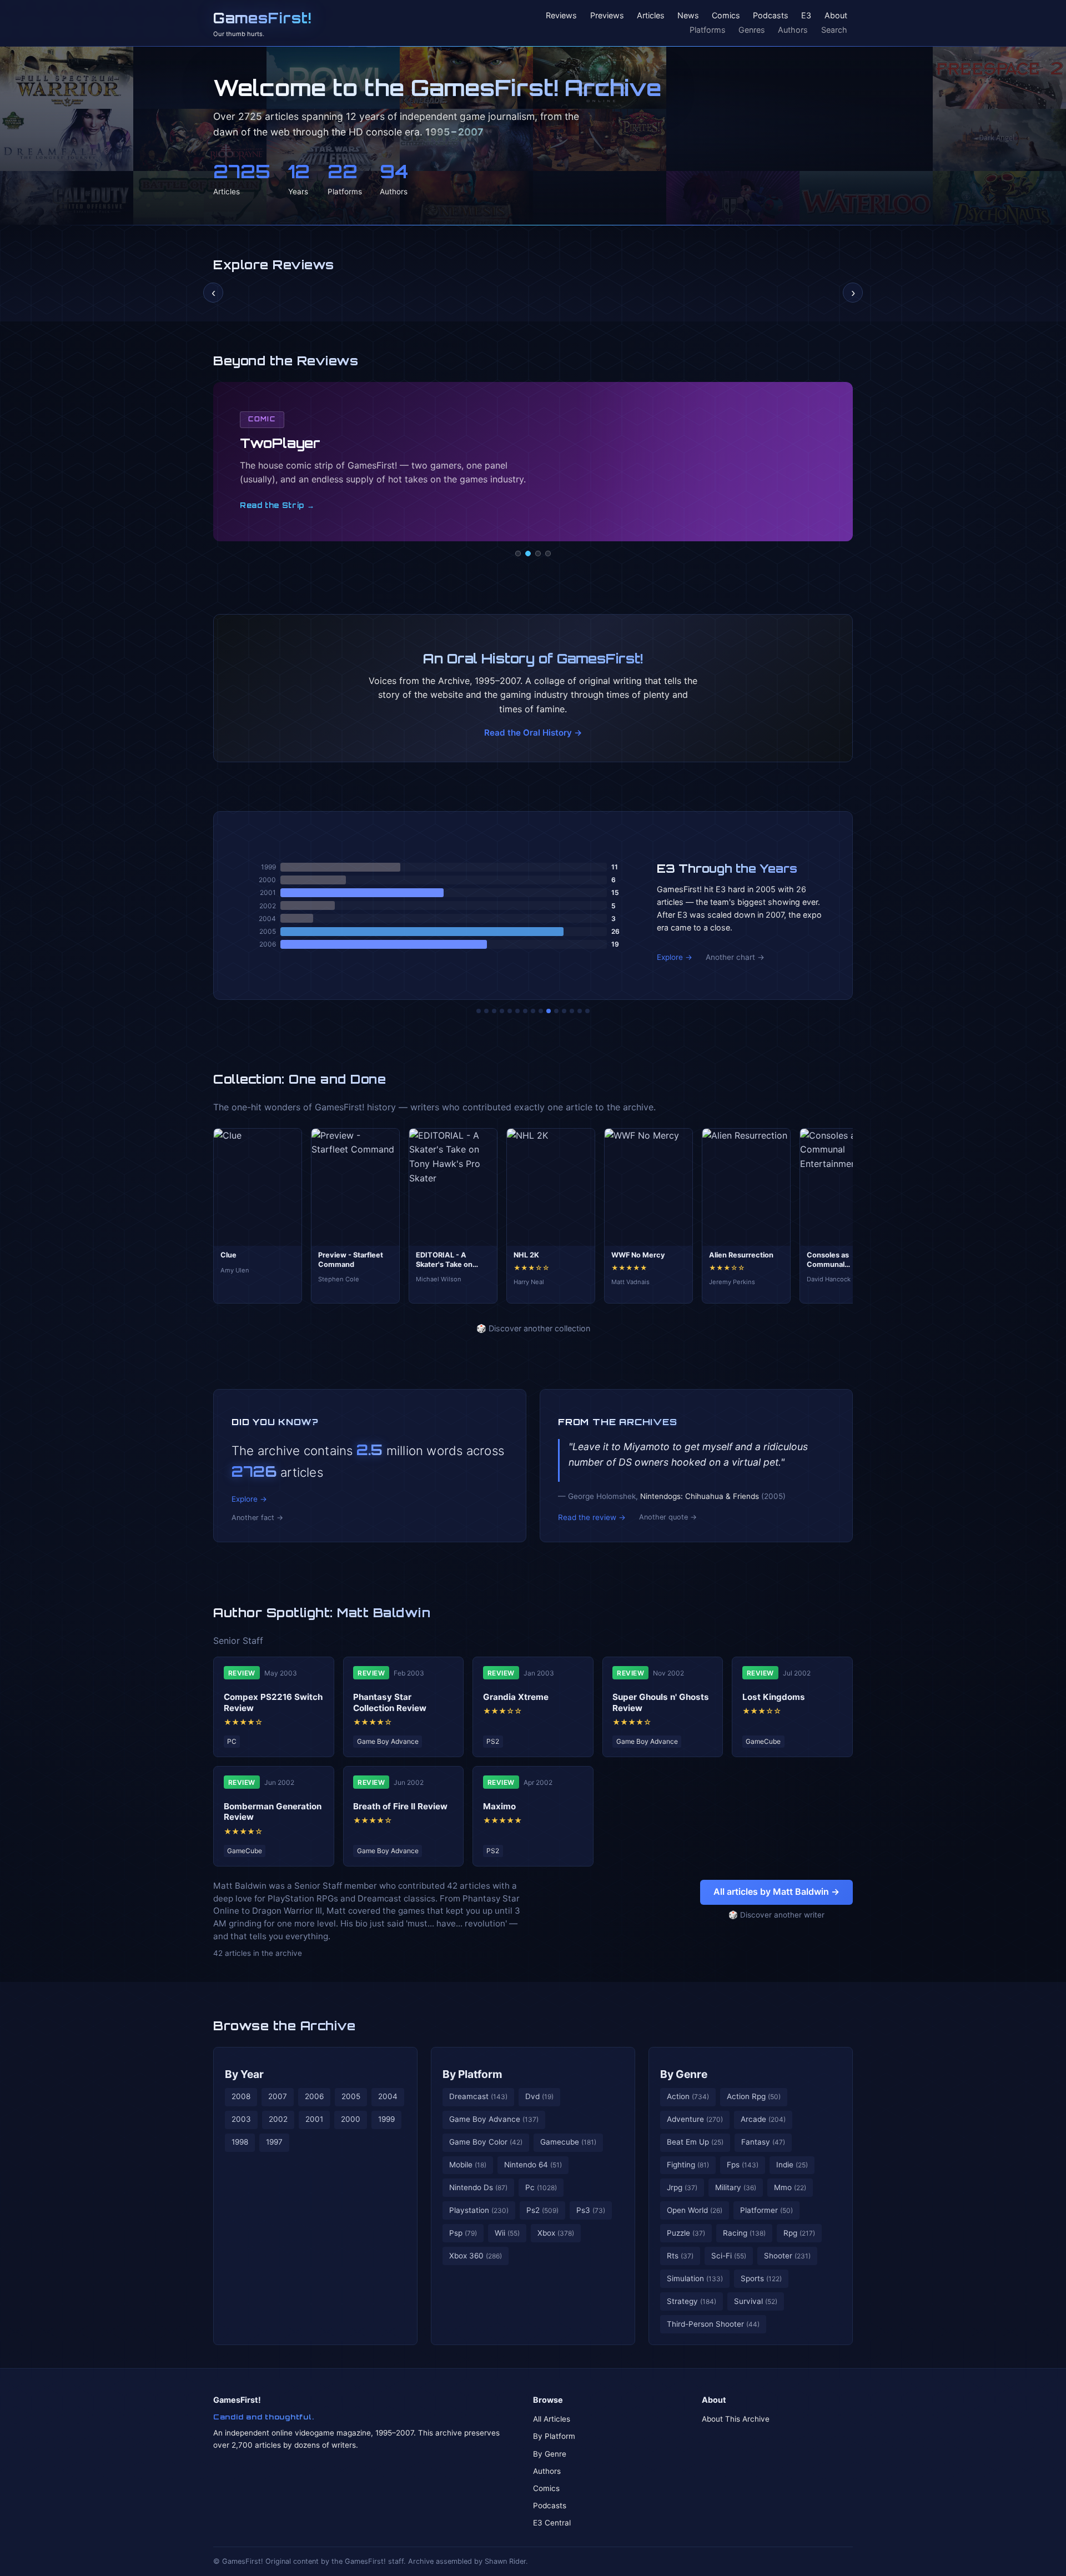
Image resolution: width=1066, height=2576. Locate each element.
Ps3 (591, 2210)
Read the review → (592, 1517)
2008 (241, 2096)
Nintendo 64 (533, 2165)
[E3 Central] (548, 554)
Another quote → (668, 1517)
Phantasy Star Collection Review (390, 1702)
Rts (680, 2256)
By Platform (472, 2074)
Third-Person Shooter (713, 2324)
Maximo (499, 1806)
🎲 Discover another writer (776, 1915)
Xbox (556, 2233)
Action (688, 2096)
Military (736, 2187)
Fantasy (763, 2142)
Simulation (695, 2278)
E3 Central (552, 2523)
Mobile (468, 2165)
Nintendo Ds (478, 2187)
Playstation (479, 2210)
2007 (278, 2096)
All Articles (552, 2419)
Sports (761, 2278)
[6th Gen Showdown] (525, 1011)
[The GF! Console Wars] (479, 1011)
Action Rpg (754, 2096)
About (836, 16)
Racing (744, 2233)
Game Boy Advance (494, 2119)
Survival (756, 2301)
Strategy (692, 2301)
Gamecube (568, 2142)
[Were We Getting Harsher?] (486, 1011)
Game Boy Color (486, 2142)
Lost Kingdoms (774, 1697)
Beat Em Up (695, 2142)
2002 (278, 2119)
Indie (792, 2165)
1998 (240, 2142)
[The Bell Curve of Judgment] (502, 1011)
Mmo (790, 2187)
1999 (386, 2119)
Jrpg (682, 2187)
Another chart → (735, 957)
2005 (351, 2096)
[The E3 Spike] (564, 1011)
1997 (274, 2142)
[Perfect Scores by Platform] (572, 1011)
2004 (388, 2096)
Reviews (561, 16)
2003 (241, 2119)
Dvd (539, 2096)
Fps (743, 2165)
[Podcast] (518, 554)
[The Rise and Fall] (510, 1011)
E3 (806, 16)
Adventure (695, 2119)
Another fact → (257, 1518)
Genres (752, 30)
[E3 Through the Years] (549, 1011)
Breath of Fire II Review (400, 1806)
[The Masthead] (533, 1011)
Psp (463, 2233)
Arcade (763, 2119)
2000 (351, 2119)
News (688, 16)
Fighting (688, 2165)
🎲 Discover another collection (533, 1328)
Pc (541, 2187)
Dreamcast (478, 2096)
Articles (651, 16)
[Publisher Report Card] (494, 1011)
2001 (314, 2119)
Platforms (708, 30)
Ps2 (542, 2210)
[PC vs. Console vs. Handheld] (587, 1011)
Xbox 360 (476, 2256)
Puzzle (686, 2233)
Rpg (799, 2233)
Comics (726, 16)
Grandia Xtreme (516, 1697)
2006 (314, 2096)
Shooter (787, 2256)
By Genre (684, 2074)
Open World (695, 2210)
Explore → (675, 957)
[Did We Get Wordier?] (556, 1011)
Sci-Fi (729, 2256)
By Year (244, 2074)
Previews (607, 16)
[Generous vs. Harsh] (541, 1011)
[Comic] (528, 554)
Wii (507, 2233)
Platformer (766, 2210)
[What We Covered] (517, 1011)
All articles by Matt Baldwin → (776, 1891)
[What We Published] (580, 1011)
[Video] (538, 554)
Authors (793, 30)
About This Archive (736, 2419)
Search (834, 30)
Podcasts (771, 16)
